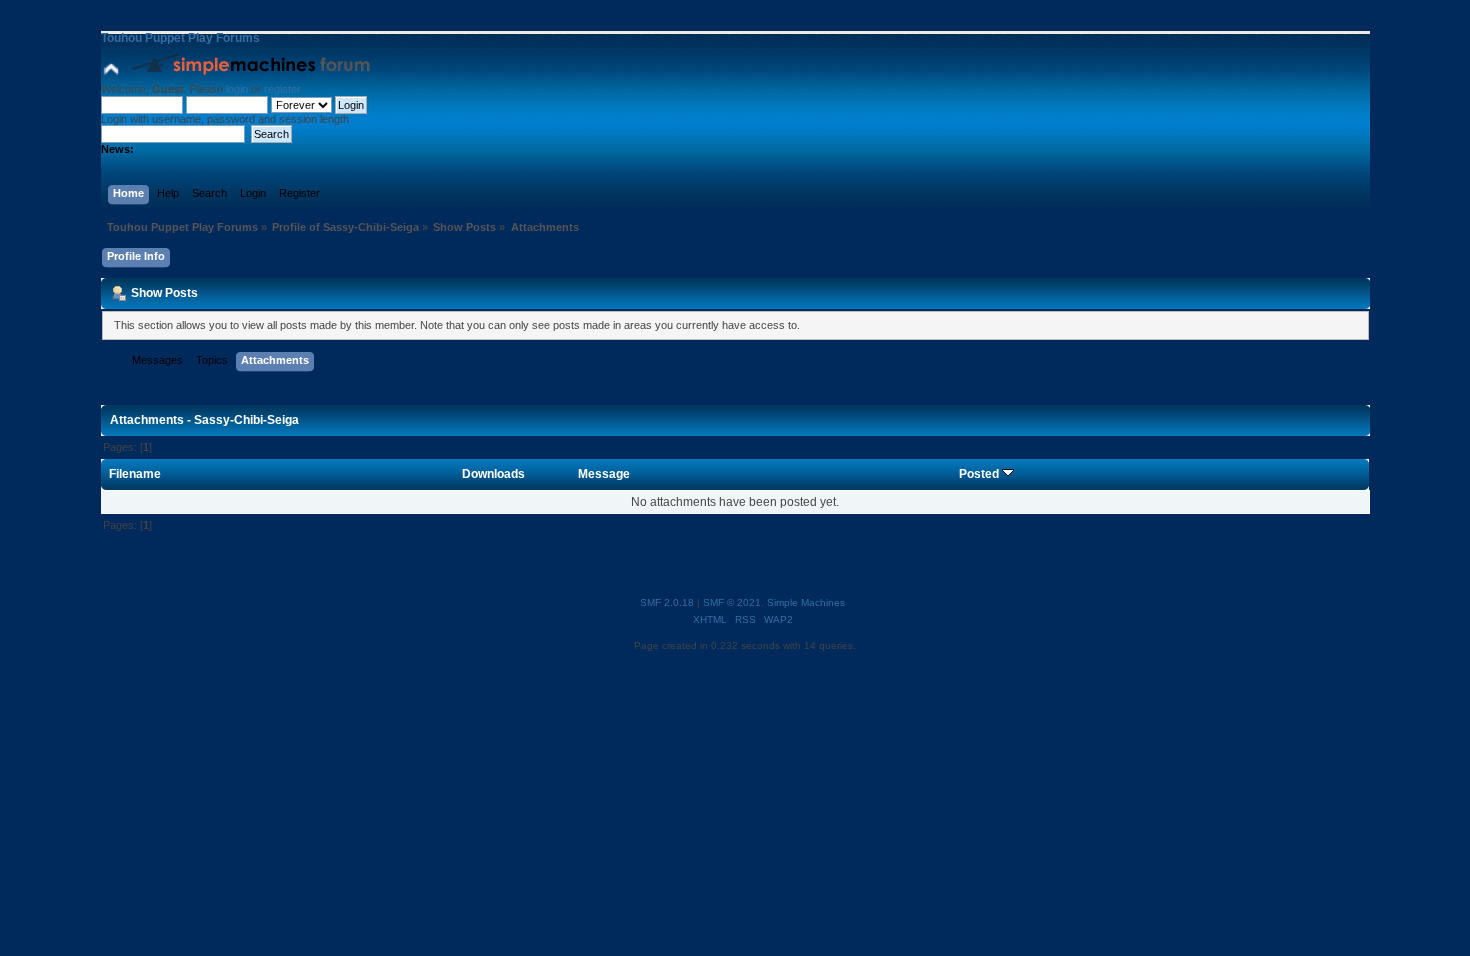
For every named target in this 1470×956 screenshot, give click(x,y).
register (282, 89)
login (237, 89)
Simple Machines (806, 602)
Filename (135, 474)
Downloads (493, 474)
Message (604, 474)
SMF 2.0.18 (667, 602)
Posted (980, 474)
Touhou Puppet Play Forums (180, 38)
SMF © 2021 (732, 602)
